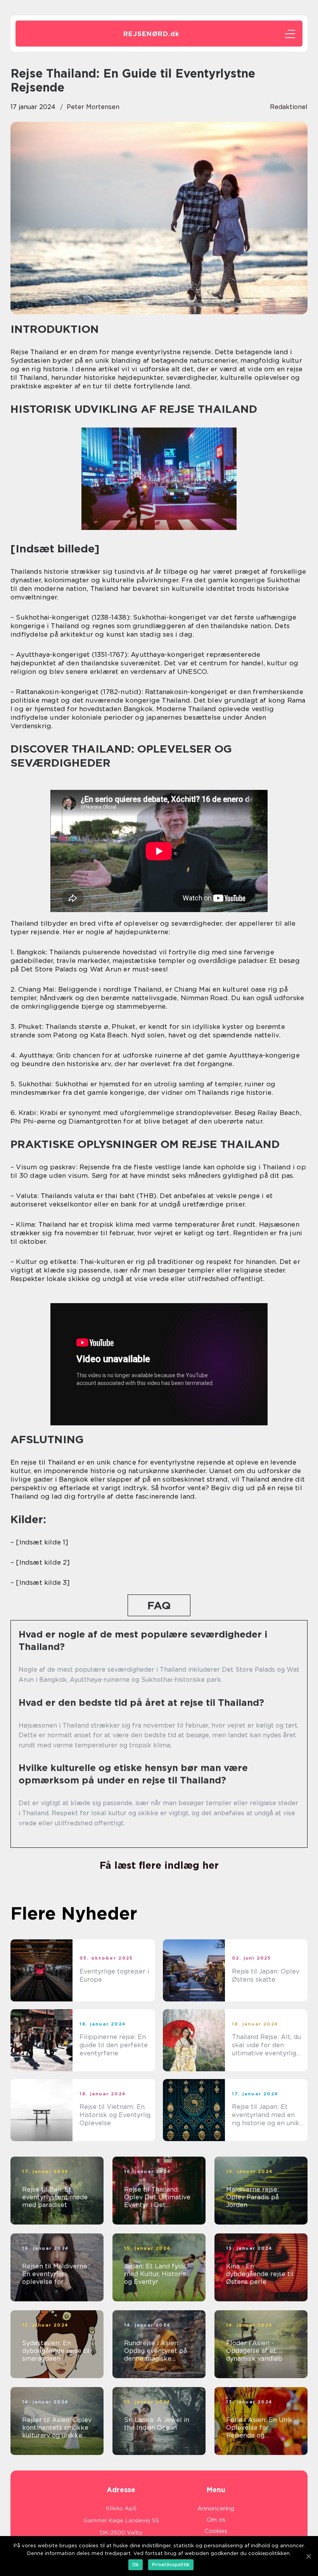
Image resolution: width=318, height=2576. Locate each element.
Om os (216, 2520)
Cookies (216, 2531)
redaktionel (289, 107)
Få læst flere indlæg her (159, 1865)
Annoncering (216, 2508)
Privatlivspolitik (171, 2565)
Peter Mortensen (93, 107)
